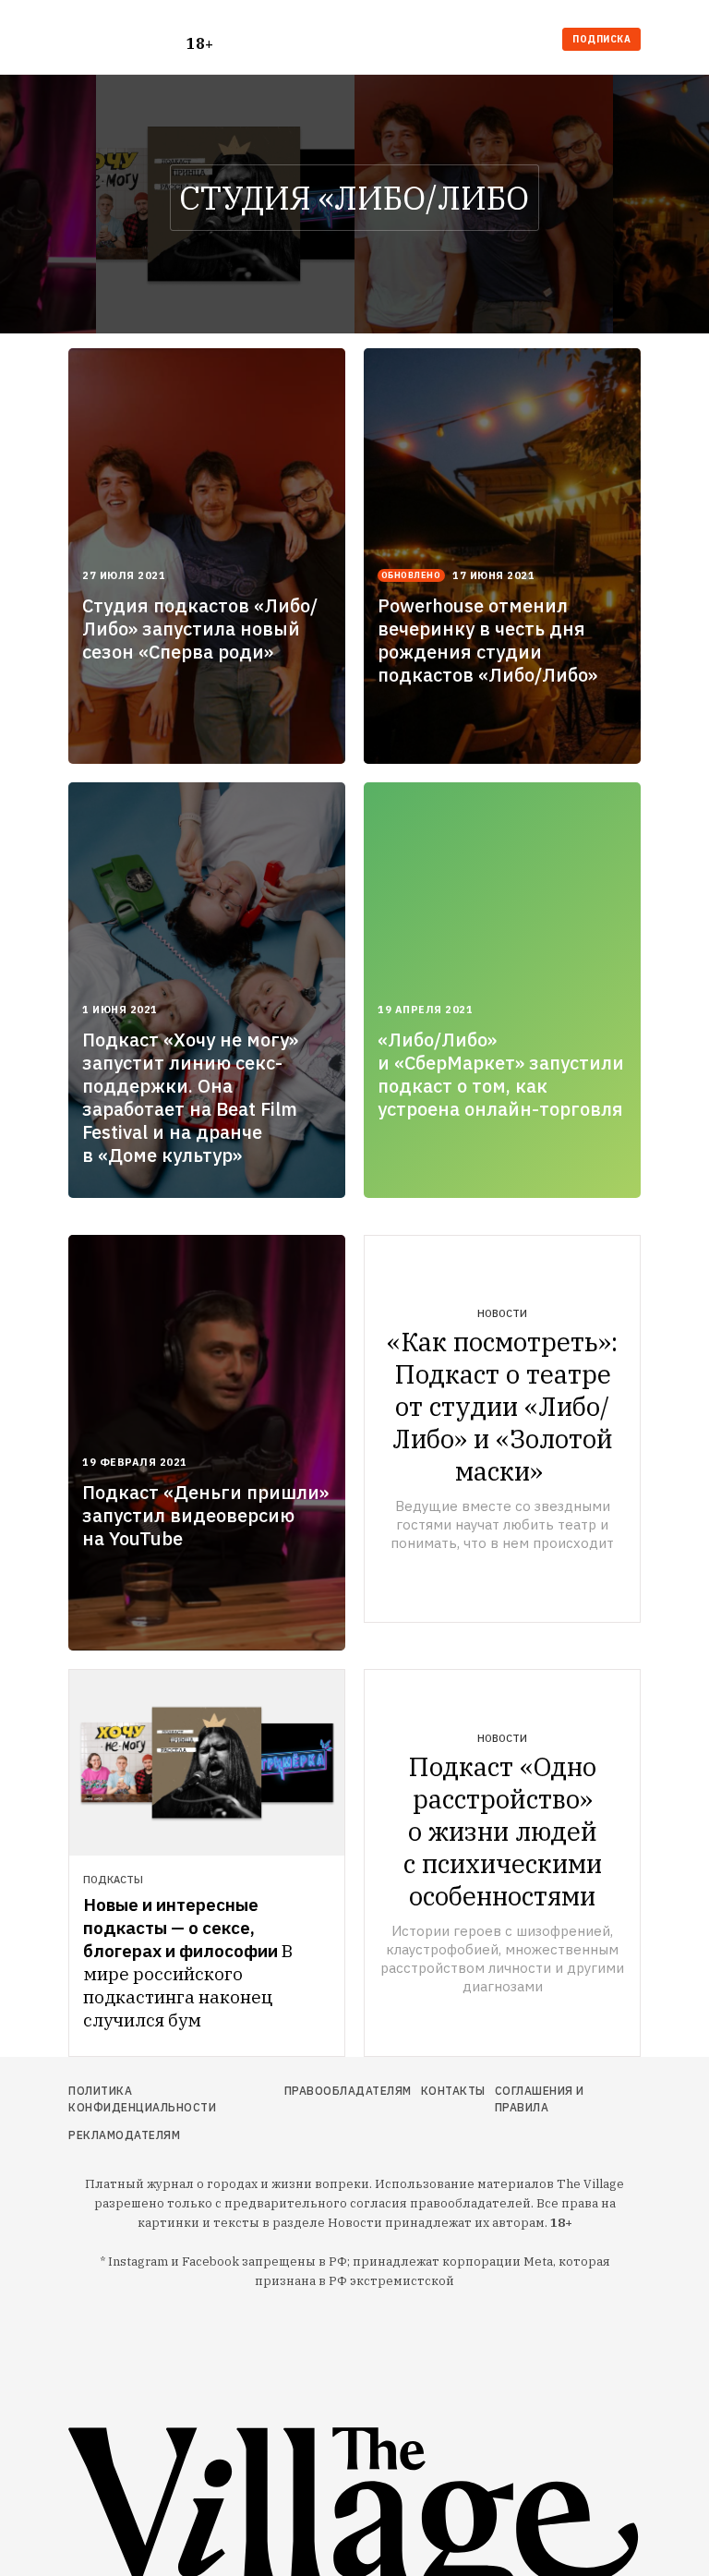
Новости (502, 1313)
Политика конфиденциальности (142, 2099)
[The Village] (127, 41)
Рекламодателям (124, 2135)
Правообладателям (348, 2091)
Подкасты (113, 1880)
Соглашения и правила (540, 2099)
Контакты (453, 2091)
